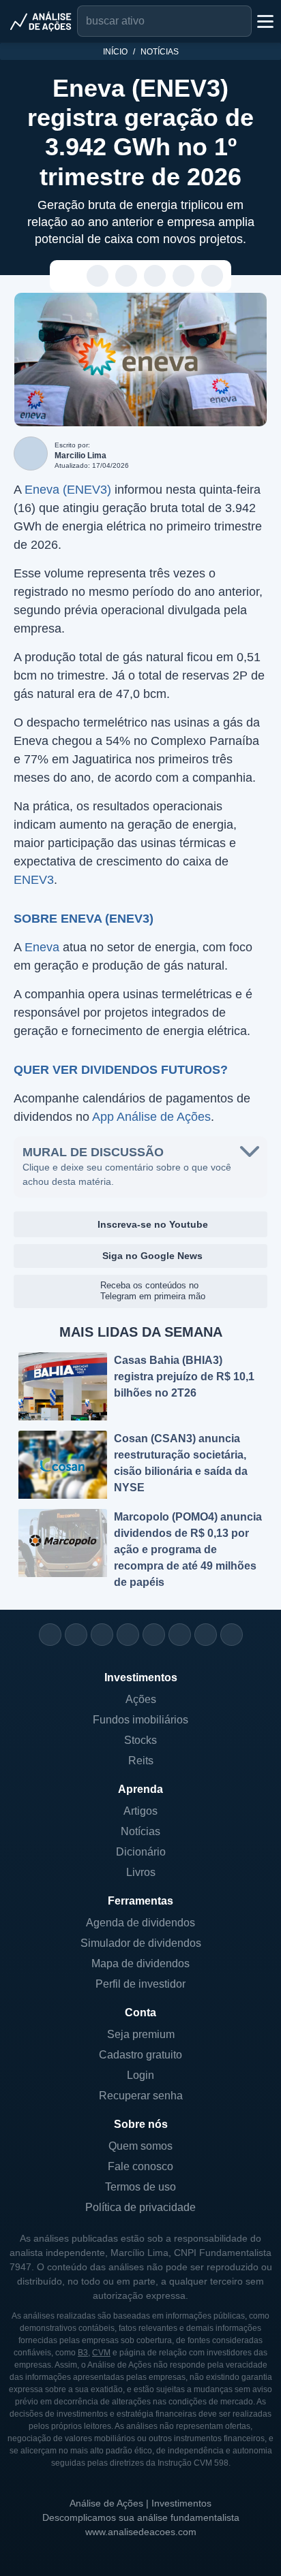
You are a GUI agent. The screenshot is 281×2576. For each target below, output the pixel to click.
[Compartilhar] (69, 276)
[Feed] (206, 1635)
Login (140, 2075)
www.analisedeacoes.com (141, 2532)
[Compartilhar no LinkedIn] (212, 276)
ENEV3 (34, 880)
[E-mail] (232, 1635)
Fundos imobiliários (140, 1720)
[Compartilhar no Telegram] (127, 276)
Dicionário (141, 1852)
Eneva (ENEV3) (68, 490)
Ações (141, 1699)
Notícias (160, 52)
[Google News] (180, 1635)
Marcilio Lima (80, 456)
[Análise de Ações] (41, 21)
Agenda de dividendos (140, 1923)
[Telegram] (128, 1635)
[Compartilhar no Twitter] (184, 276)
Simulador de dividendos (141, 1943)
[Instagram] (50, 1635)
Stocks (140, 1740)
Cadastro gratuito (140, 2055)
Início (115, 52)
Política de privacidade (140, 2207)
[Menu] (264, 21)
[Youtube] (154, 1635)
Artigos (140, 1811)
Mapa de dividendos (140, 1963)
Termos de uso (140, 2187)
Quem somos (140, 2146)
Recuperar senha (141, 2096)
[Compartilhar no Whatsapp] (98, 276)
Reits (141, 1761)
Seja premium (141, 2034)
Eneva (42, 947)
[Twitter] (102, 1635)
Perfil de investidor (140, 1984)
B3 (83, 2353)
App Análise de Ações (151, 1117)
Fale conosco (140, 2166)
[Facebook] (76, 1635)
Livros (141, 1872)
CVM (101, 2353)
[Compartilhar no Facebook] (155, 276)
